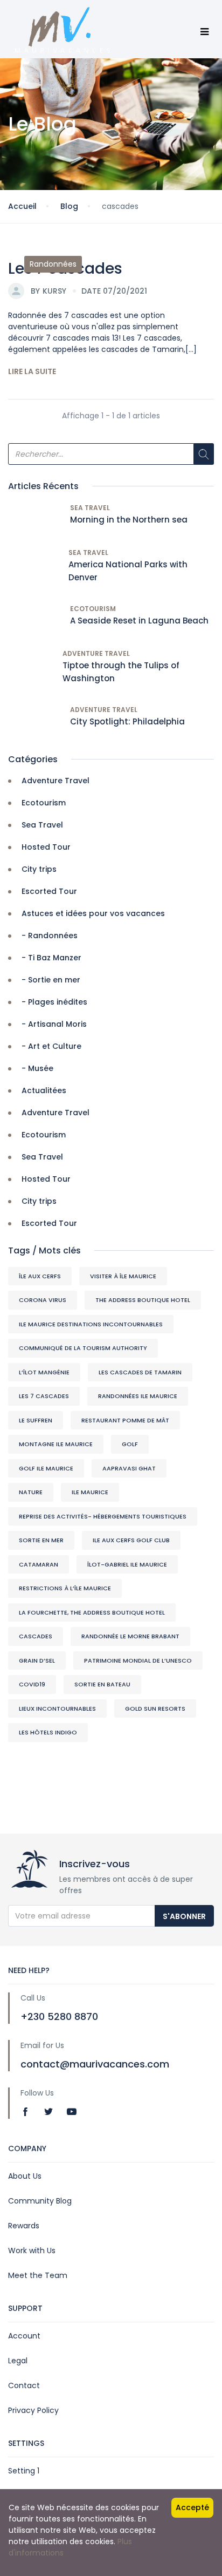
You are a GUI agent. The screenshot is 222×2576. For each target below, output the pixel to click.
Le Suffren (36, 1420)
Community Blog (40, 2201)
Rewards (24, 2226)
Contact (24, 2385)
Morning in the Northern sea (129, 520)
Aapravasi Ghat (129, 1468)
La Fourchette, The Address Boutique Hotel (92, 1612)
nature (31, 1492)
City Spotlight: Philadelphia (127, 721)
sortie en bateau (102, 1684)
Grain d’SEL (37, 1660)
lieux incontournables (57, 1709)
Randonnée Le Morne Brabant (130, 1636)
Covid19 (32, 1684)
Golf (130, 1444)
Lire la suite (32, 371)
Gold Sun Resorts (155, 1709)
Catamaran (39, 1564)
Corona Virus (43, 1300)
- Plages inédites (54, 1002)
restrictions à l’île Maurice (65, 1588)
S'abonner (184, 1916)
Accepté (192, 2507)
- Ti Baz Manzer (51, 958)
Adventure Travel (96, 653)
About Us (25, 2176)
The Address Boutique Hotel (143, 1300)
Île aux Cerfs (40, 1276)
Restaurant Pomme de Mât (125, 1420)
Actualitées (44, 1090)
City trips (39, 869)
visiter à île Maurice (123, 1276)
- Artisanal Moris (54, 1024)
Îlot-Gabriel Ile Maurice (127, 1564)
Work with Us (32, 2250)
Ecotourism (93, 609)
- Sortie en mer (51, 980)
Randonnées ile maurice (138, 1396)
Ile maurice (90, 1492)
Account (24, 2336)
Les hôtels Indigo (48, 1732)
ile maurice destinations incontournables (91, 1324)
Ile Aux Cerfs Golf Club (131, 1540)
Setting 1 (24, 2471)
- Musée (37, 1068)
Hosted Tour (46, 847)
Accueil (22, 206)
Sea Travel (90, 508)
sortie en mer (41, 1540)
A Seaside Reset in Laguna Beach (139, 621)
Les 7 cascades (44, 1396)
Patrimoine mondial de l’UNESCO (138, 1660)
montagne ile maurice (56, 1444)
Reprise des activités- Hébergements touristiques (103, 1516)
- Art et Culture (51, 1046)
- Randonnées (50, 936)
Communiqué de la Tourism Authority (83, 1348)
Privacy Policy (33, 2410)
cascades (36, 1636)
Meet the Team (38, 2275)
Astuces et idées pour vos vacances (93, 913)
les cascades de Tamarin (140, 1372)
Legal (18, 2361)
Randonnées (53, 264)
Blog (69, 206)
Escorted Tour (49, 891)
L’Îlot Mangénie (44, 1372)
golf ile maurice (46, 1468)
